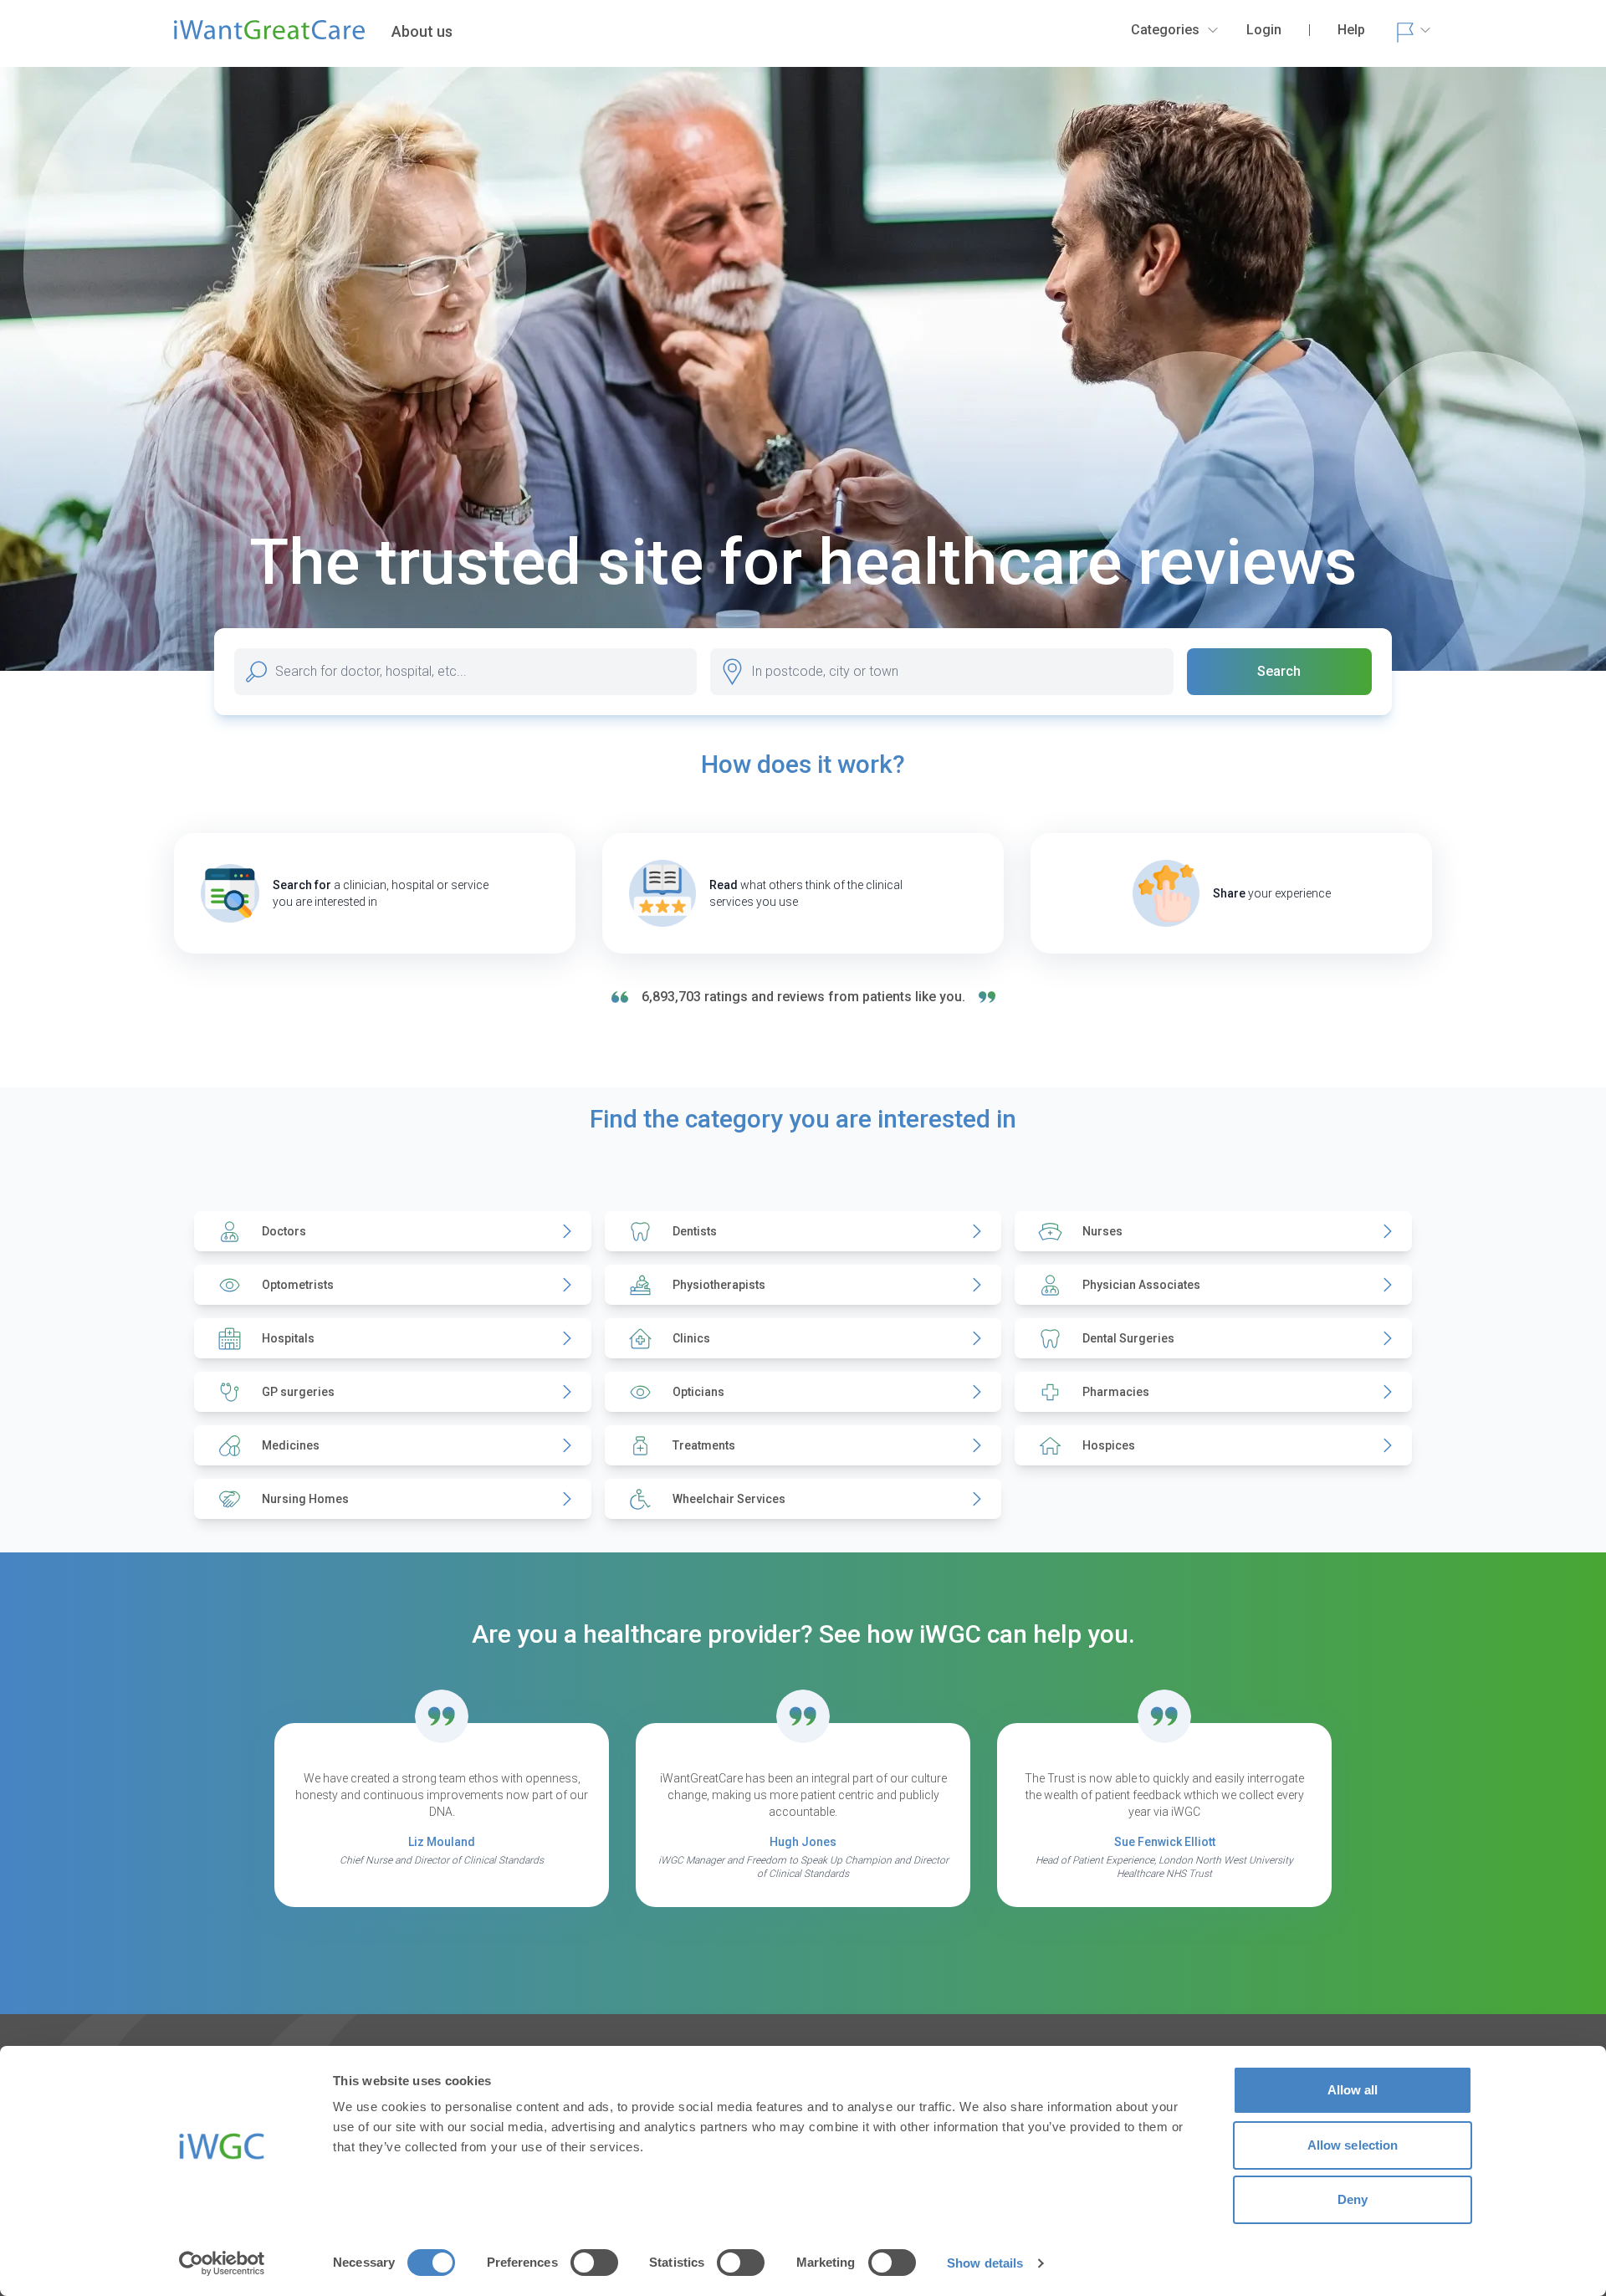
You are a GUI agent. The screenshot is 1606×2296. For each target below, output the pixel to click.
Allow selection (1353, 2145)
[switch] (594, 2263)
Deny (1353, 2199)
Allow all (1353, 2090)
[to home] (269, 37)
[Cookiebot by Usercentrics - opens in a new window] (222, 2263)
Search (1279, 671)
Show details (985, 2263)
